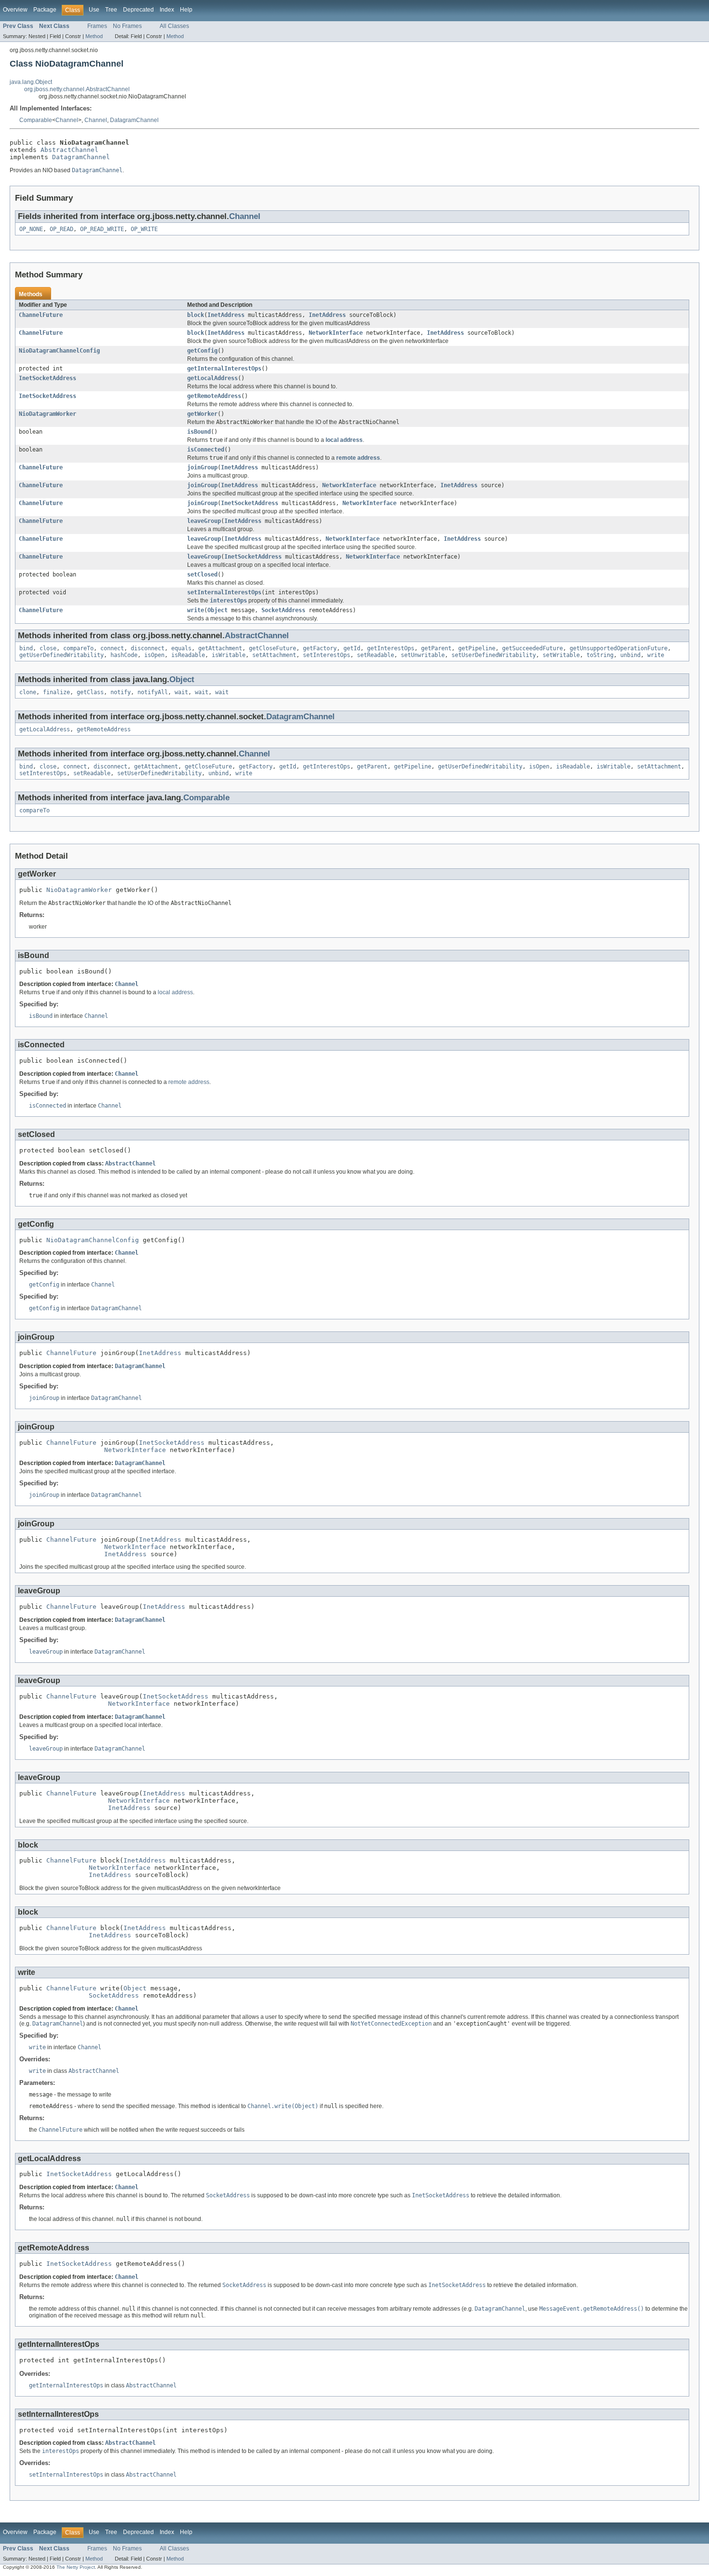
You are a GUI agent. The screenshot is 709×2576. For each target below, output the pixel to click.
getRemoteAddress (214, 396)
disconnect (148, 648)
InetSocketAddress (48, 378)
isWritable (229, 655)
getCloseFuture (273, 648)
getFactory (320, 648)
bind (26, 648)
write (196, 610)
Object (218, 610)
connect (112, 648)
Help (186, 10)
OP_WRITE (144, 229)
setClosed (202, 575)
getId (352, 648)
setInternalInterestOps (224, 592)
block (196, 315)
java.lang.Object (31, 82)
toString (600, 655)
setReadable (375, 655)
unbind (630, 655)
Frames (97, 26)
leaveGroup (204, 521)
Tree (111, 10)
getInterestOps (391, 648)
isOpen (154, 655)
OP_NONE (31, 229)
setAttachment (274, 655)
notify (121, 692)
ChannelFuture (41, 315)
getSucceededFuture (532, 648)
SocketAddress (283, 610)
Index (167, 10)
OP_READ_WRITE (102, 229)
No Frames (127, 26)
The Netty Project (76, 2567)
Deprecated (138, 10)
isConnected (206, 450)
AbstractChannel (69, 150)
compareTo (78, 648)
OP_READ (61, 229)
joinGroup (202, 467)
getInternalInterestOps (224, 369)
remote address (358, 458)
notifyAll (153, 692)
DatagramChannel (134, 120)
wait (181, 692)
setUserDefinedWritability (494, 655)
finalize (56, 692)
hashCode (124, 655)
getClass (90, 692)
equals (181, 648)
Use (94, 10)
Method (94, 36)
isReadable (188, 655)
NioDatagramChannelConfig (59, 351)
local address (344, 440)
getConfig (202, 351)
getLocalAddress (212, 378)
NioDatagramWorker (48, 414)
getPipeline (477, 648)
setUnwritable (423, 655)
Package (45, 10)
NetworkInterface (336, 333)
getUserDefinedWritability (61, 655)
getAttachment (220, 648)
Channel (67, 120)
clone (28, 692)
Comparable (36, 120)
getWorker (202, 414)
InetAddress (226, 315)
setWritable (561, 655)
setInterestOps (327, 655)
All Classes (174, 26)
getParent (436, 648)
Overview (15, 10)
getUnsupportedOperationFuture (619, 648)
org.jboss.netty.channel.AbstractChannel (77, 89)
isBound (199, 432)
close (48, 648)
